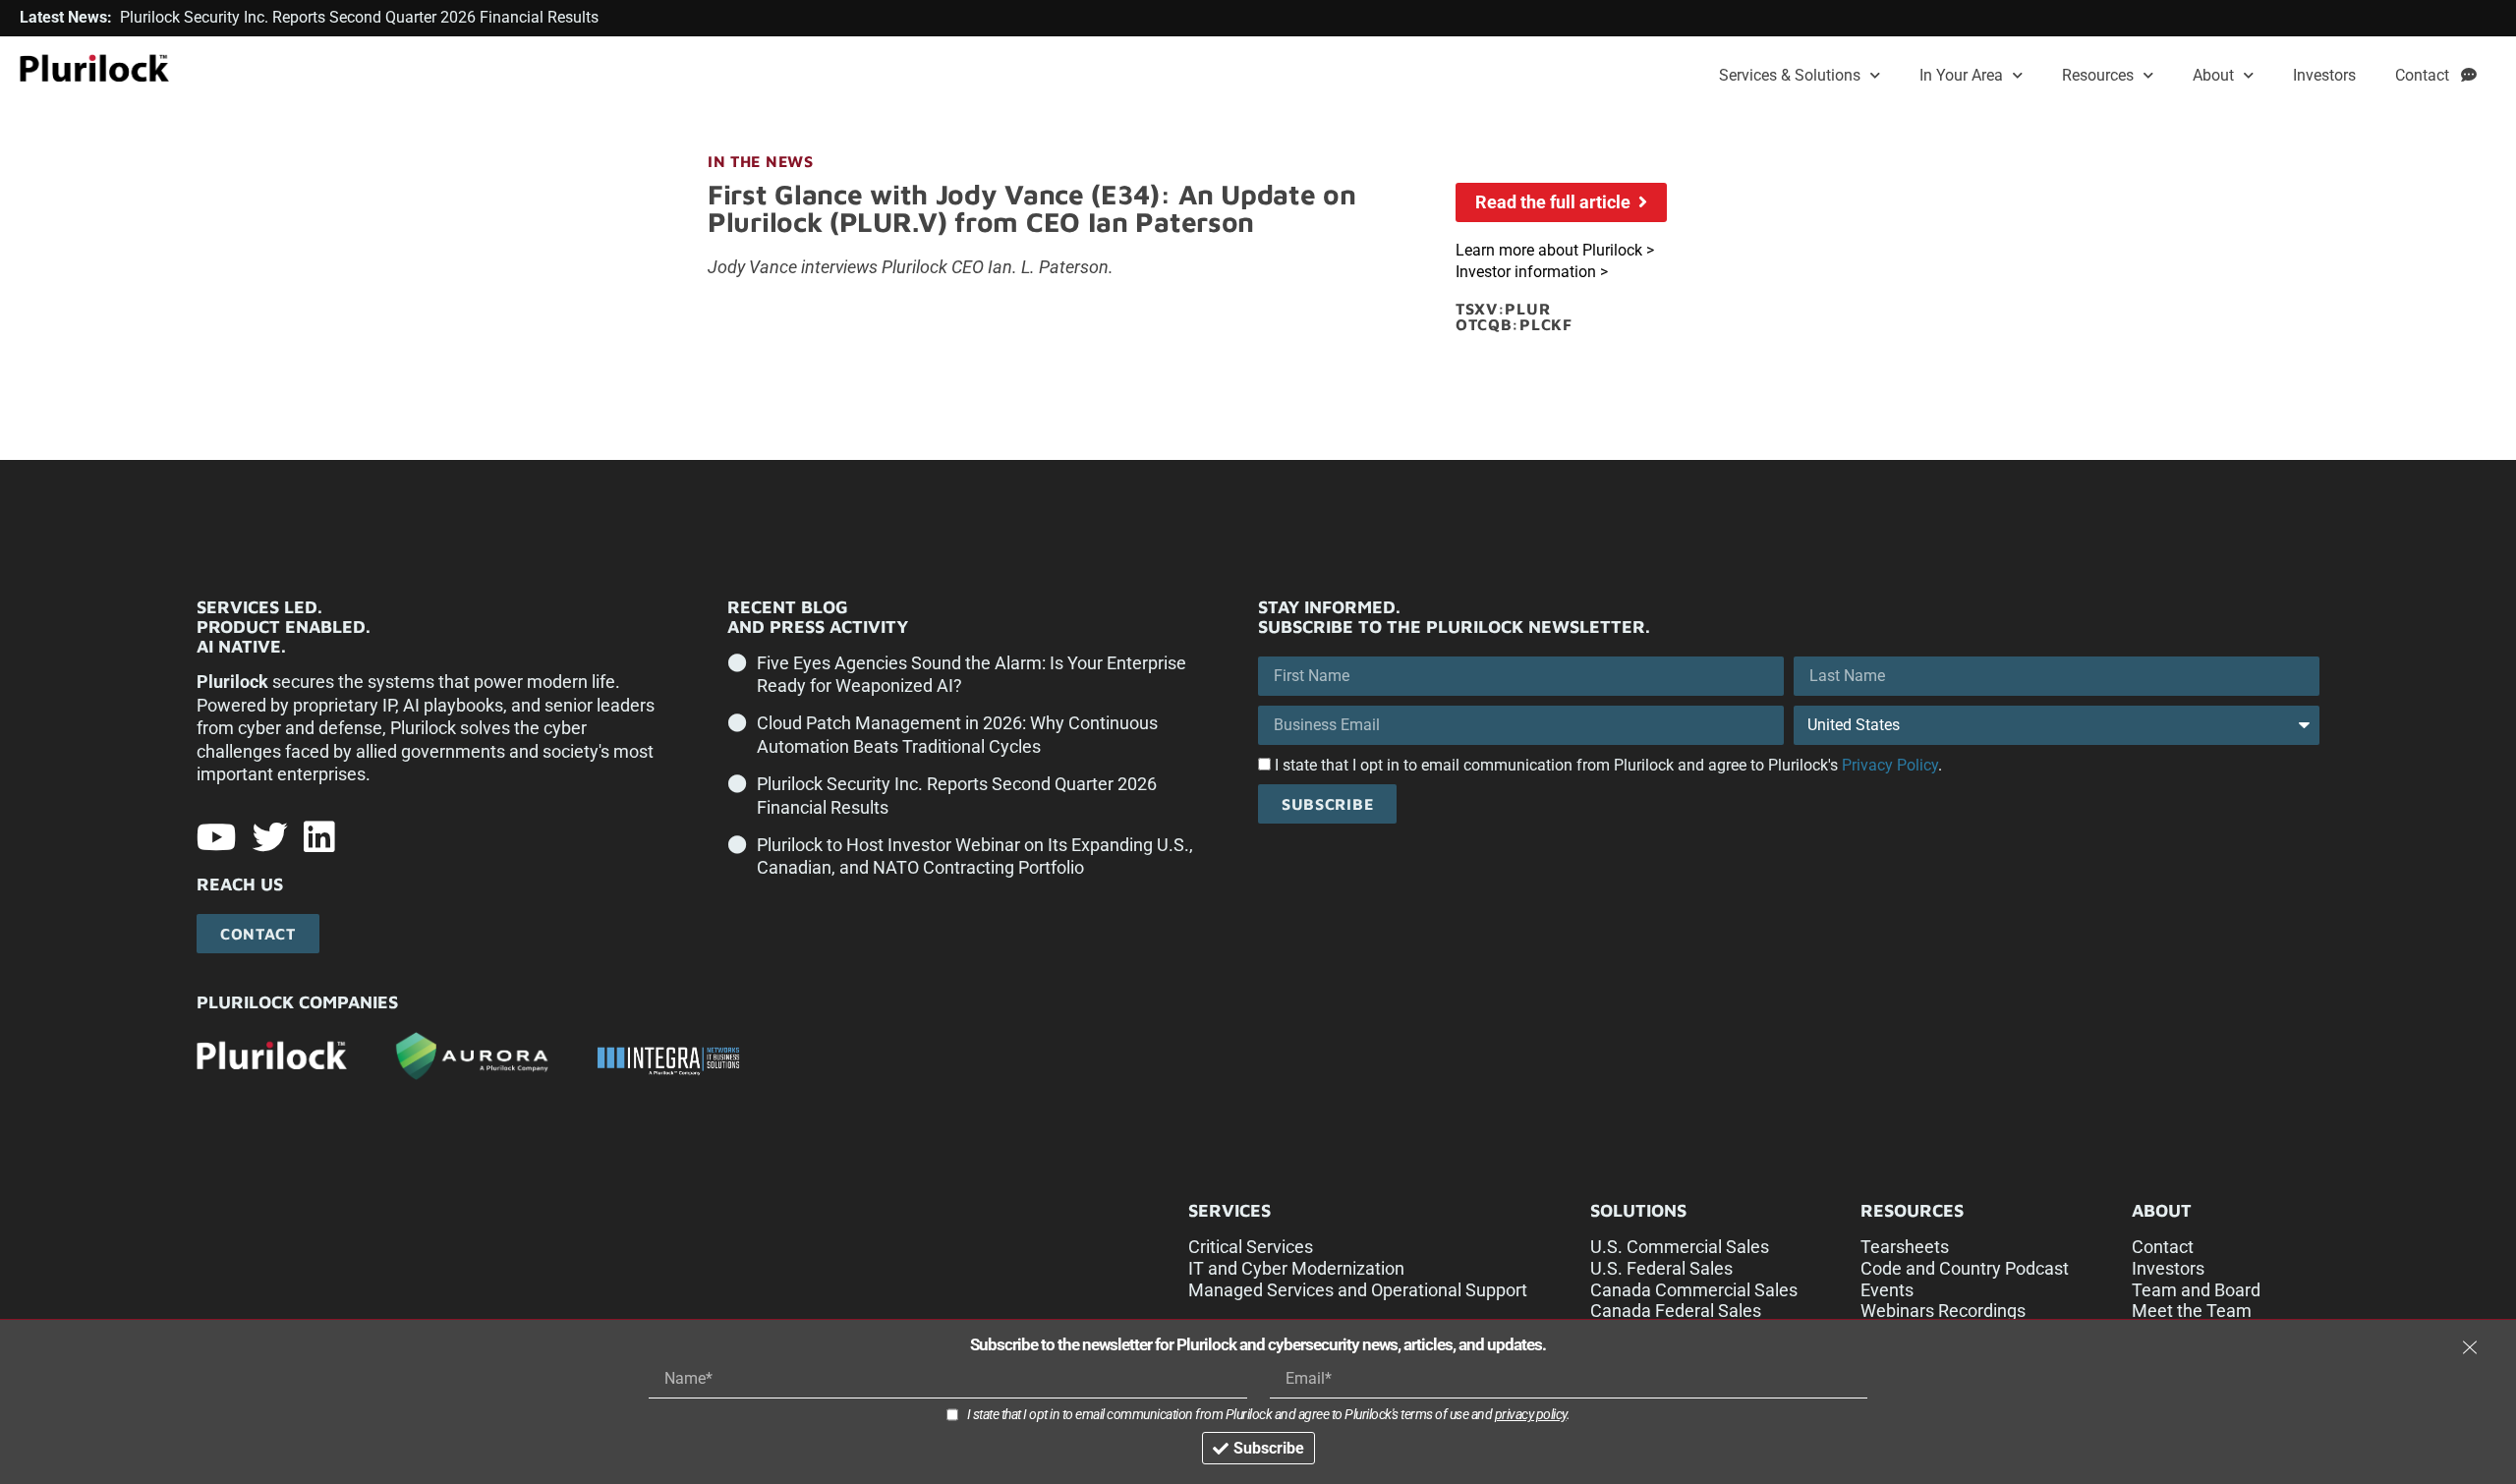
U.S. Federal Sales (1661, 1268)
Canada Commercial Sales (1694, 1290)
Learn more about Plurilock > (1555, 250)
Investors (2324, 75)
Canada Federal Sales (1676, 1311)
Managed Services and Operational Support (1358, 1290)
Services (1229, 1210)
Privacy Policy (1890, 765)
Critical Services (1251, 1247)
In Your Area (1961, 75)
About (2213, 75)
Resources (2098, 75)
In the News (761, 161)
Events (1887, 1290)
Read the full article (1557, 202)
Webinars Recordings (1943, 1311)
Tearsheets (1905, 1247)
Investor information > (1532, 272)
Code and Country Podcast (1965, 1268)
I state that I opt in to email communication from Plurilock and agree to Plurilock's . (1608, 765)
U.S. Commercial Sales (1680, 1247)
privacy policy (1531, 1414)
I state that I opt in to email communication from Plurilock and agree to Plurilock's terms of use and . (1269, 1414)
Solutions (1638, 1210)
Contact (2428, 75)
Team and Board (2196, 1290)
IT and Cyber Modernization (1296, 1268)
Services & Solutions (1790, 75)
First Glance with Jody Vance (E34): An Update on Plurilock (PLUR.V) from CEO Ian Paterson (1032, 208)
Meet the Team (2192, 1311)
